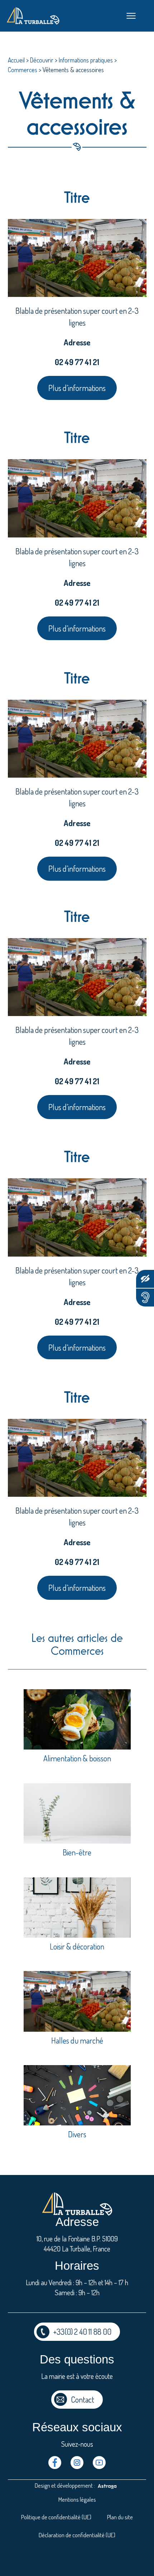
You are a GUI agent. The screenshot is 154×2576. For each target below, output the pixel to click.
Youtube (99, 2463)
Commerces (23, 70)
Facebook (55, 2463)
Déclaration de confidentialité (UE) (77, 2535)
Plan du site (120, 2517)
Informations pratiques (86, 60)
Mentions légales (77, 2499)
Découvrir (42, 60)
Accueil (16, 60)
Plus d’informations (77, 388)
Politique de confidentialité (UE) (56, 2517)
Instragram (77, 2463)
